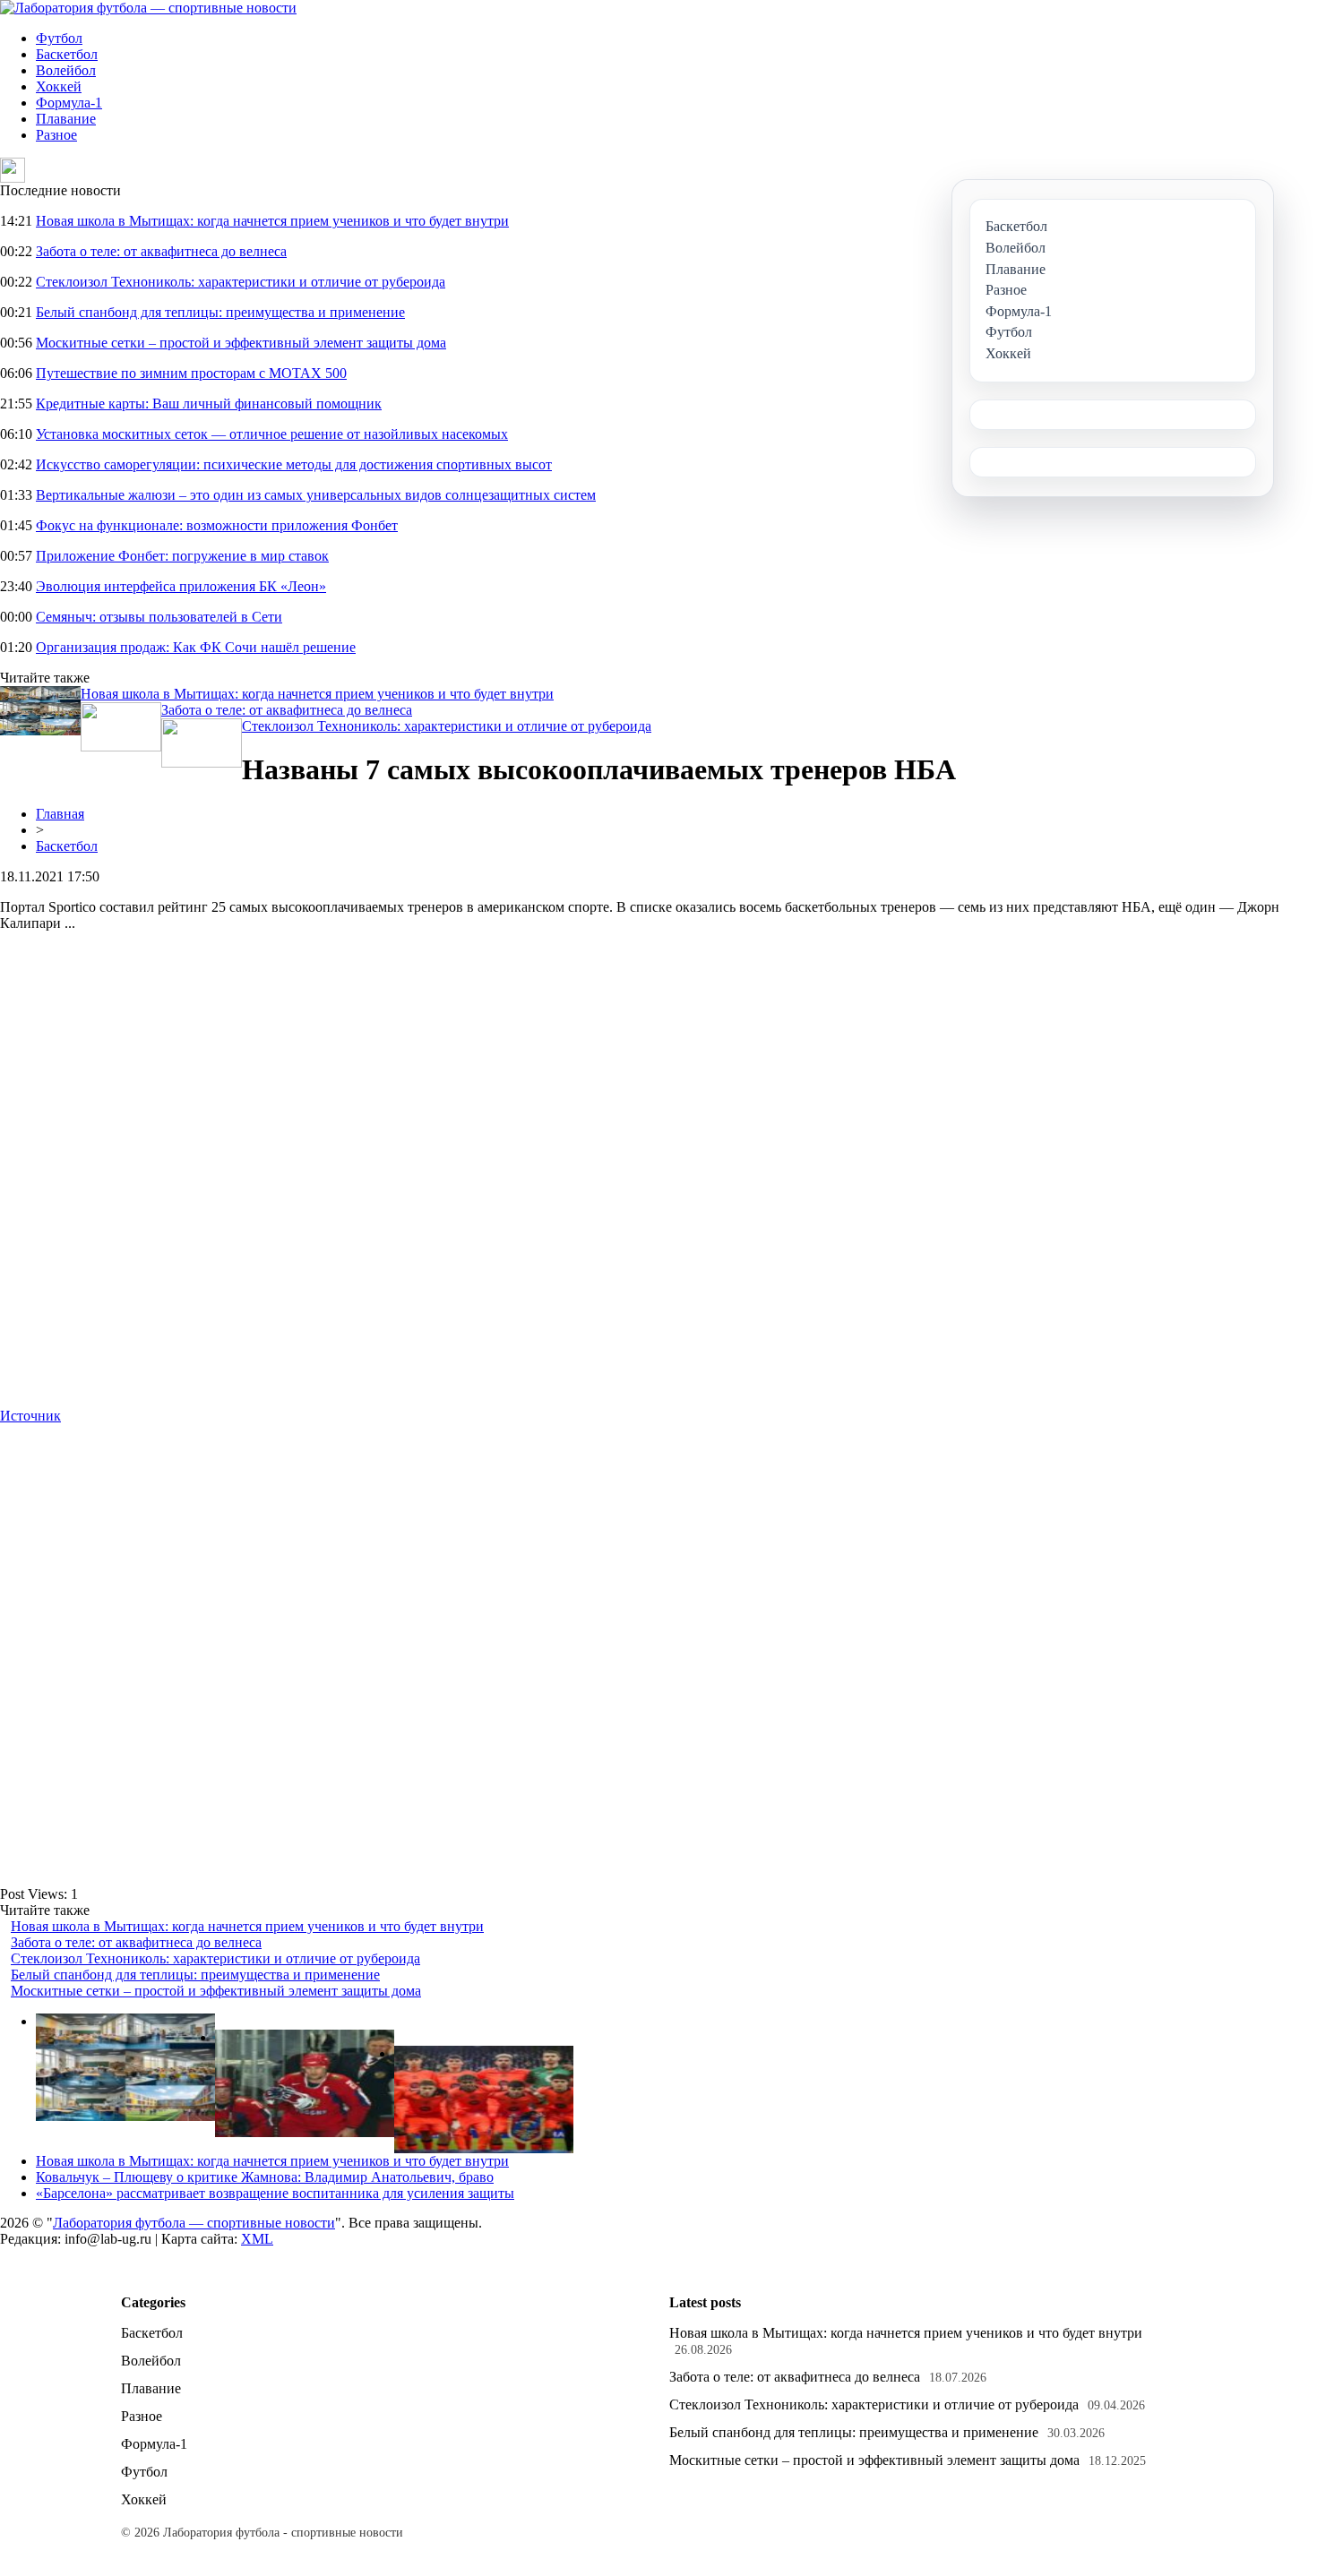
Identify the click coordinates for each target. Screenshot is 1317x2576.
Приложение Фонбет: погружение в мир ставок (182, 556)
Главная (60, 814)
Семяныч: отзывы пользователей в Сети (159, 617)
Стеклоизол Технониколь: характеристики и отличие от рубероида (241, 282)
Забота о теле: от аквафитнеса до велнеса (161, 251)
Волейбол (66, 70)
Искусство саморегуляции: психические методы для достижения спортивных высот (294, 464)
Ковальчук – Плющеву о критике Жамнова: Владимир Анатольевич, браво (265, 2177)
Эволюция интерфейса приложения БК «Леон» (181, 586)
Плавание (66, 119)
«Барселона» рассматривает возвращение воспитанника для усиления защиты (275, 2193)
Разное (56, 135)
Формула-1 (69, 103)
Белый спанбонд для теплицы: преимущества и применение (220, 312)
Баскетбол (67, 54)
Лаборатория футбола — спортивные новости (194, 2223)
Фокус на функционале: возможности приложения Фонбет (217, 525)
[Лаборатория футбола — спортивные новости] (148, 8)
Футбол (59, 38)
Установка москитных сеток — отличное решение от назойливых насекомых (272, 434)
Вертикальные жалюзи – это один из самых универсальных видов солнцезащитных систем (316, 495)
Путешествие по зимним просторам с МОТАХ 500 (191, 373)
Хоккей (59, 86)
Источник (30, 1416)
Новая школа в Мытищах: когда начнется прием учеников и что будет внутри (272, 221)
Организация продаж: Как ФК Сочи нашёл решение (196, 647)
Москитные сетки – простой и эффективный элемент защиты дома (241, 343)
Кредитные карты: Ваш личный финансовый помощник (209, 404)
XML (257, 2239)
